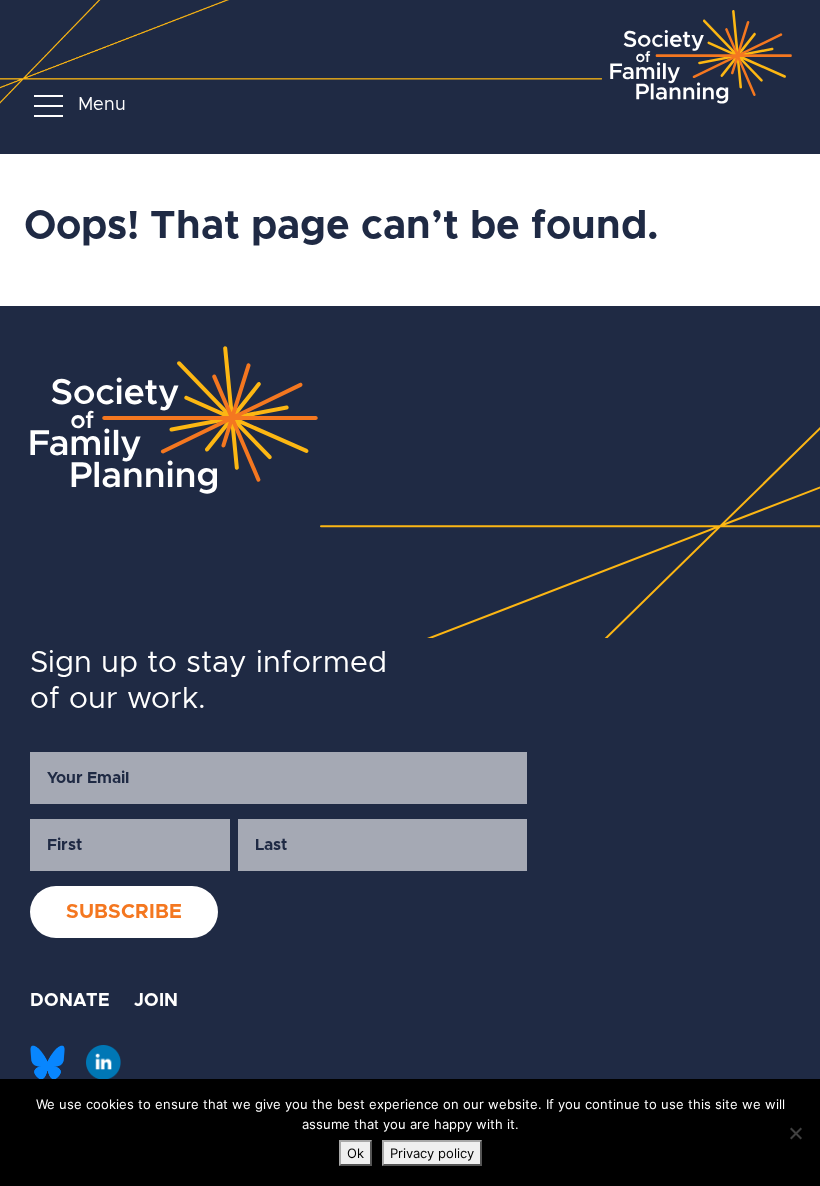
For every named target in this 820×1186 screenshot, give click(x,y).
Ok (355, 1153)
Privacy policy (432, 1153)
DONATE (70, 1001)
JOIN (156, 1001)
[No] (795, 1133)
